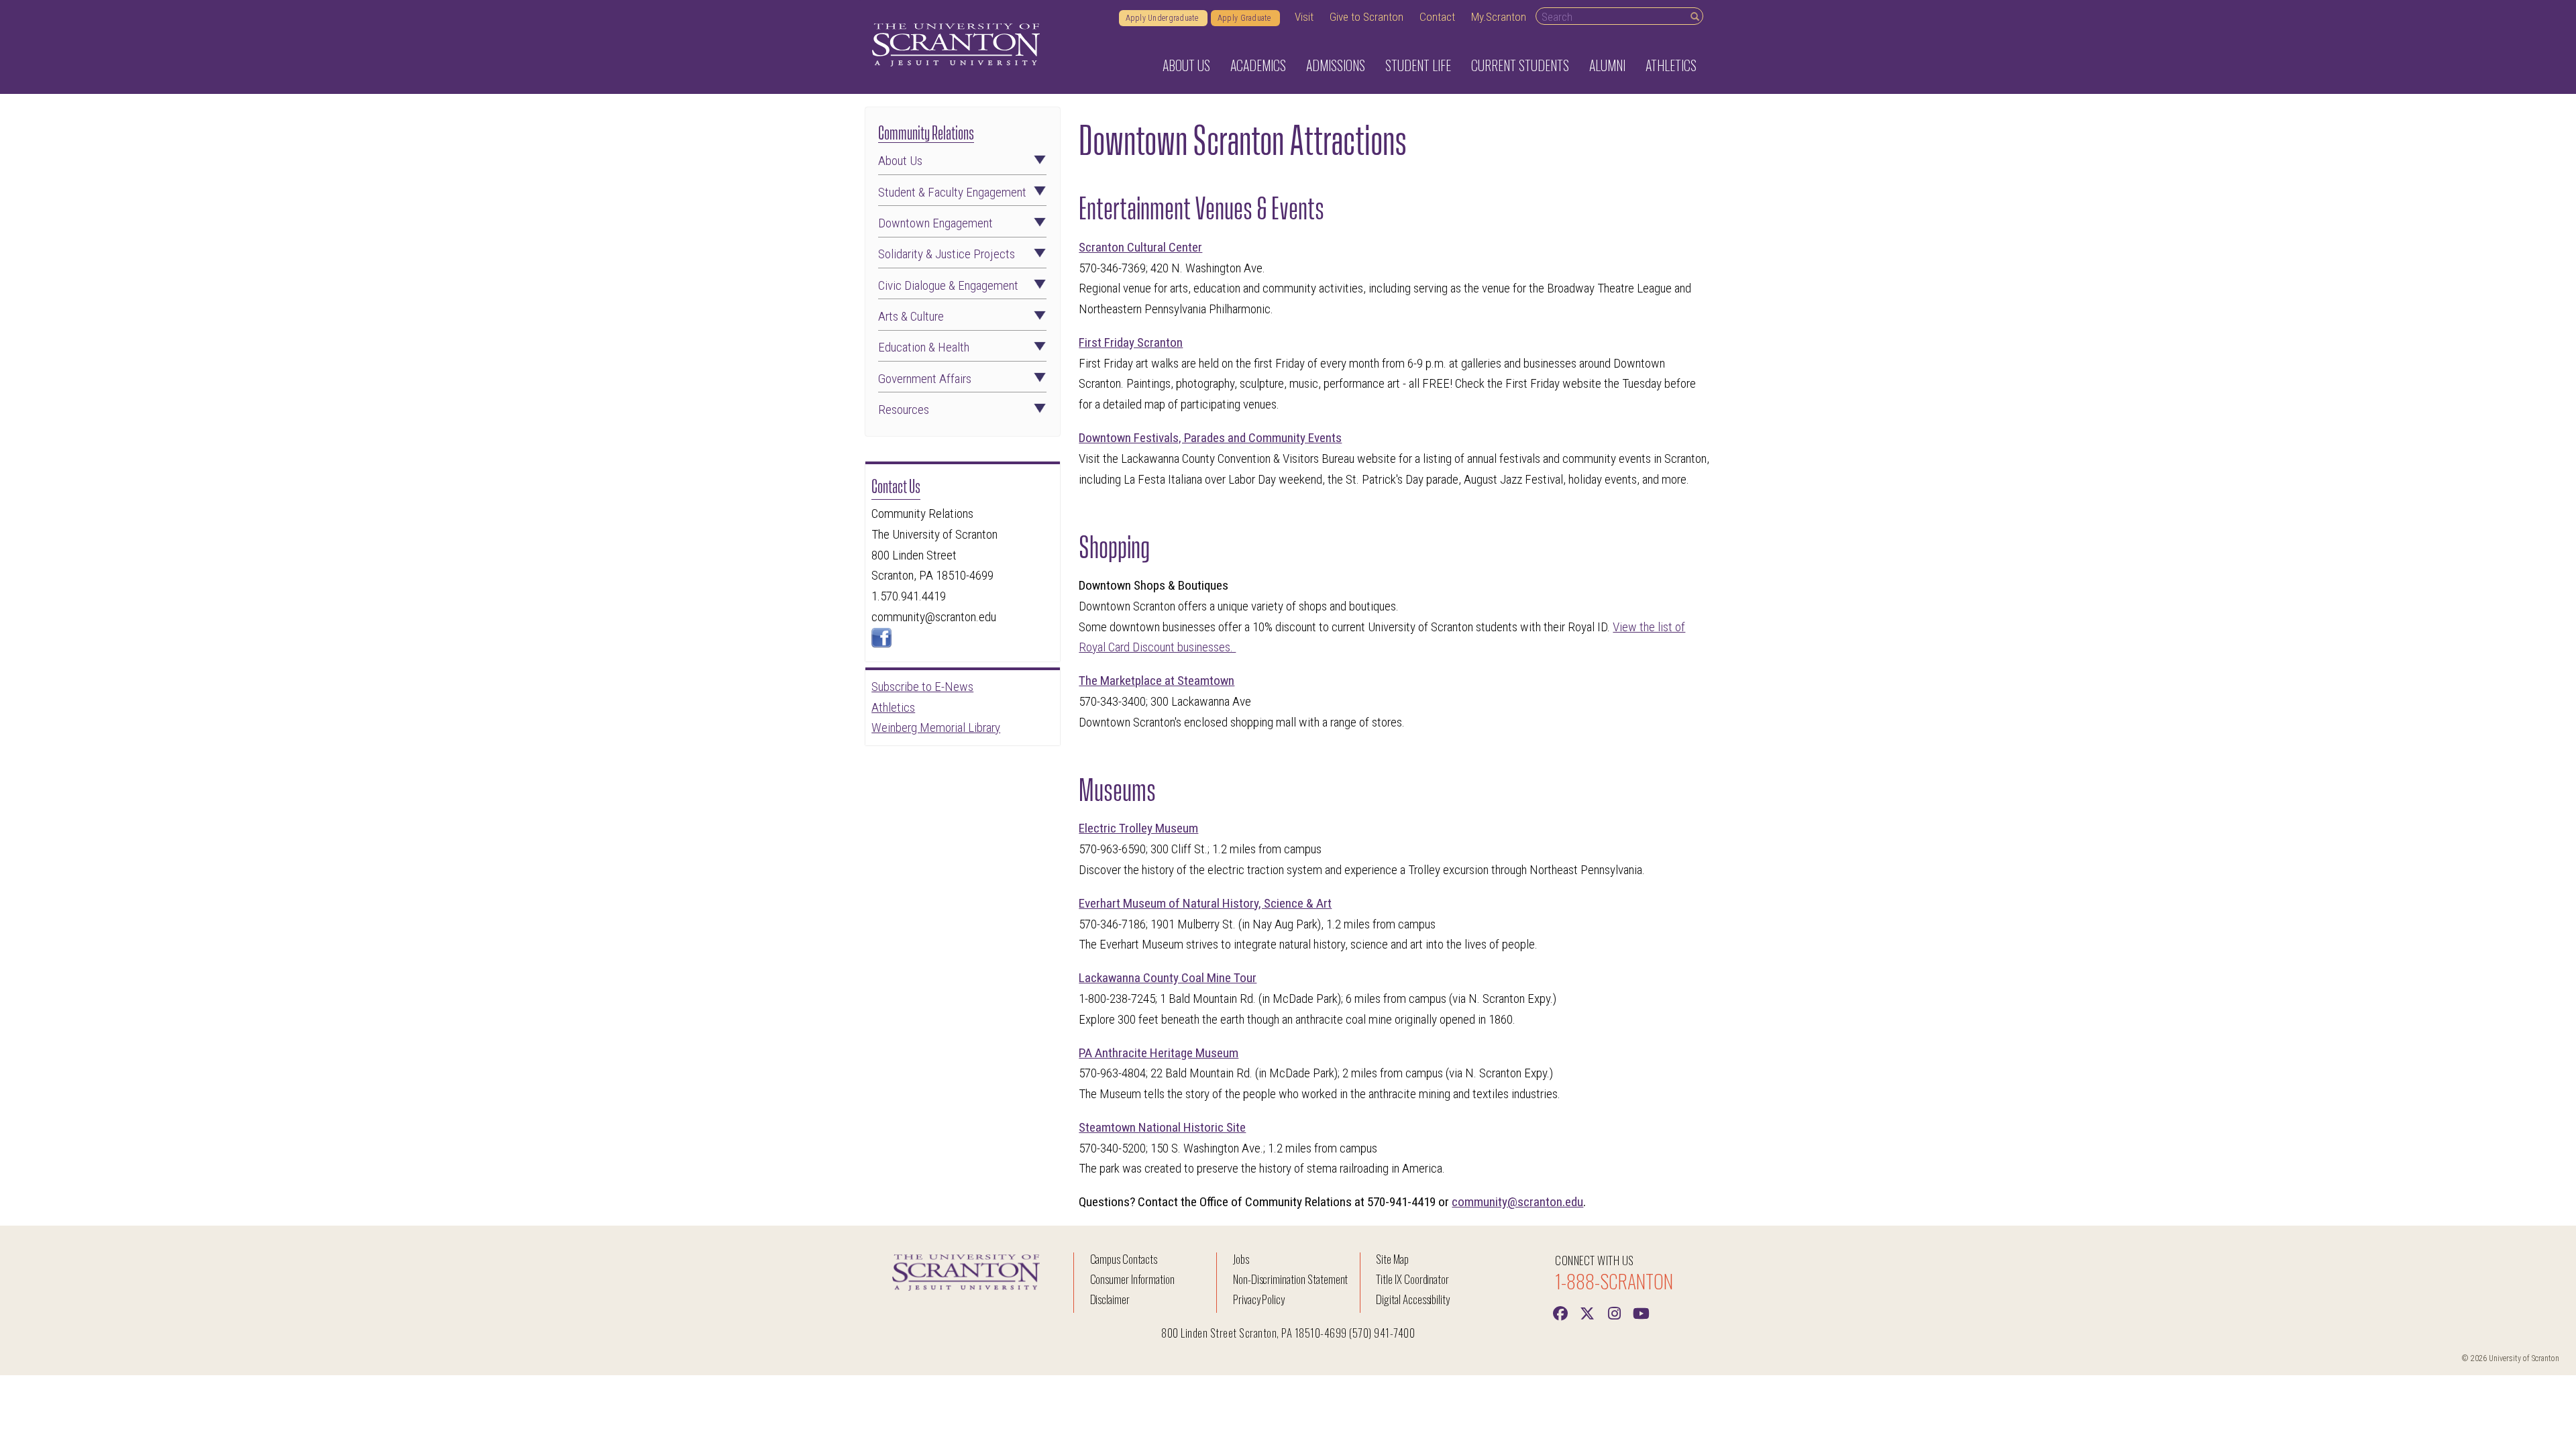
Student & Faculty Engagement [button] (952, 192)
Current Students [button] (1520, 65)
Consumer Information (1132, 1279)
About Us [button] (1186, 65)
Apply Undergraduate (1163, 18)
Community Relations (926, 131)
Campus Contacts (1124, 1259)
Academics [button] (1258, 65)
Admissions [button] (1336, 65)
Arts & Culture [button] (911, 316)
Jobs (1241, 1259)
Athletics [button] (1671, 65)
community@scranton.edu (1517, 1202)
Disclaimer (1110, 1299)
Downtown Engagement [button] (935, 223)
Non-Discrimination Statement (1291, 1279)
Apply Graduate (1245, 18)
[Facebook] (1560, 1312)
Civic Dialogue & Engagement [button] (948, 285)
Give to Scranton (1366, 17)
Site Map (1392, 1259)
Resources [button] (904, 410)
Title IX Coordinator (1412, 1279)
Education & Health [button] (924, 347)
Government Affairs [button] (925, 379)
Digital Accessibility (1413, 1299)
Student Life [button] (1418, 65)
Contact (1437, 17)
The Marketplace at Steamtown (1157, 681)
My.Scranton (1499, 17)
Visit (1304, 17)
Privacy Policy (1259, 1299)
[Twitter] (1587, 1312)
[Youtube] (1641, 1312)
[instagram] (1614, 1312)
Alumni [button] (1607, 65)
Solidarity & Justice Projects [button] (947, 254)
